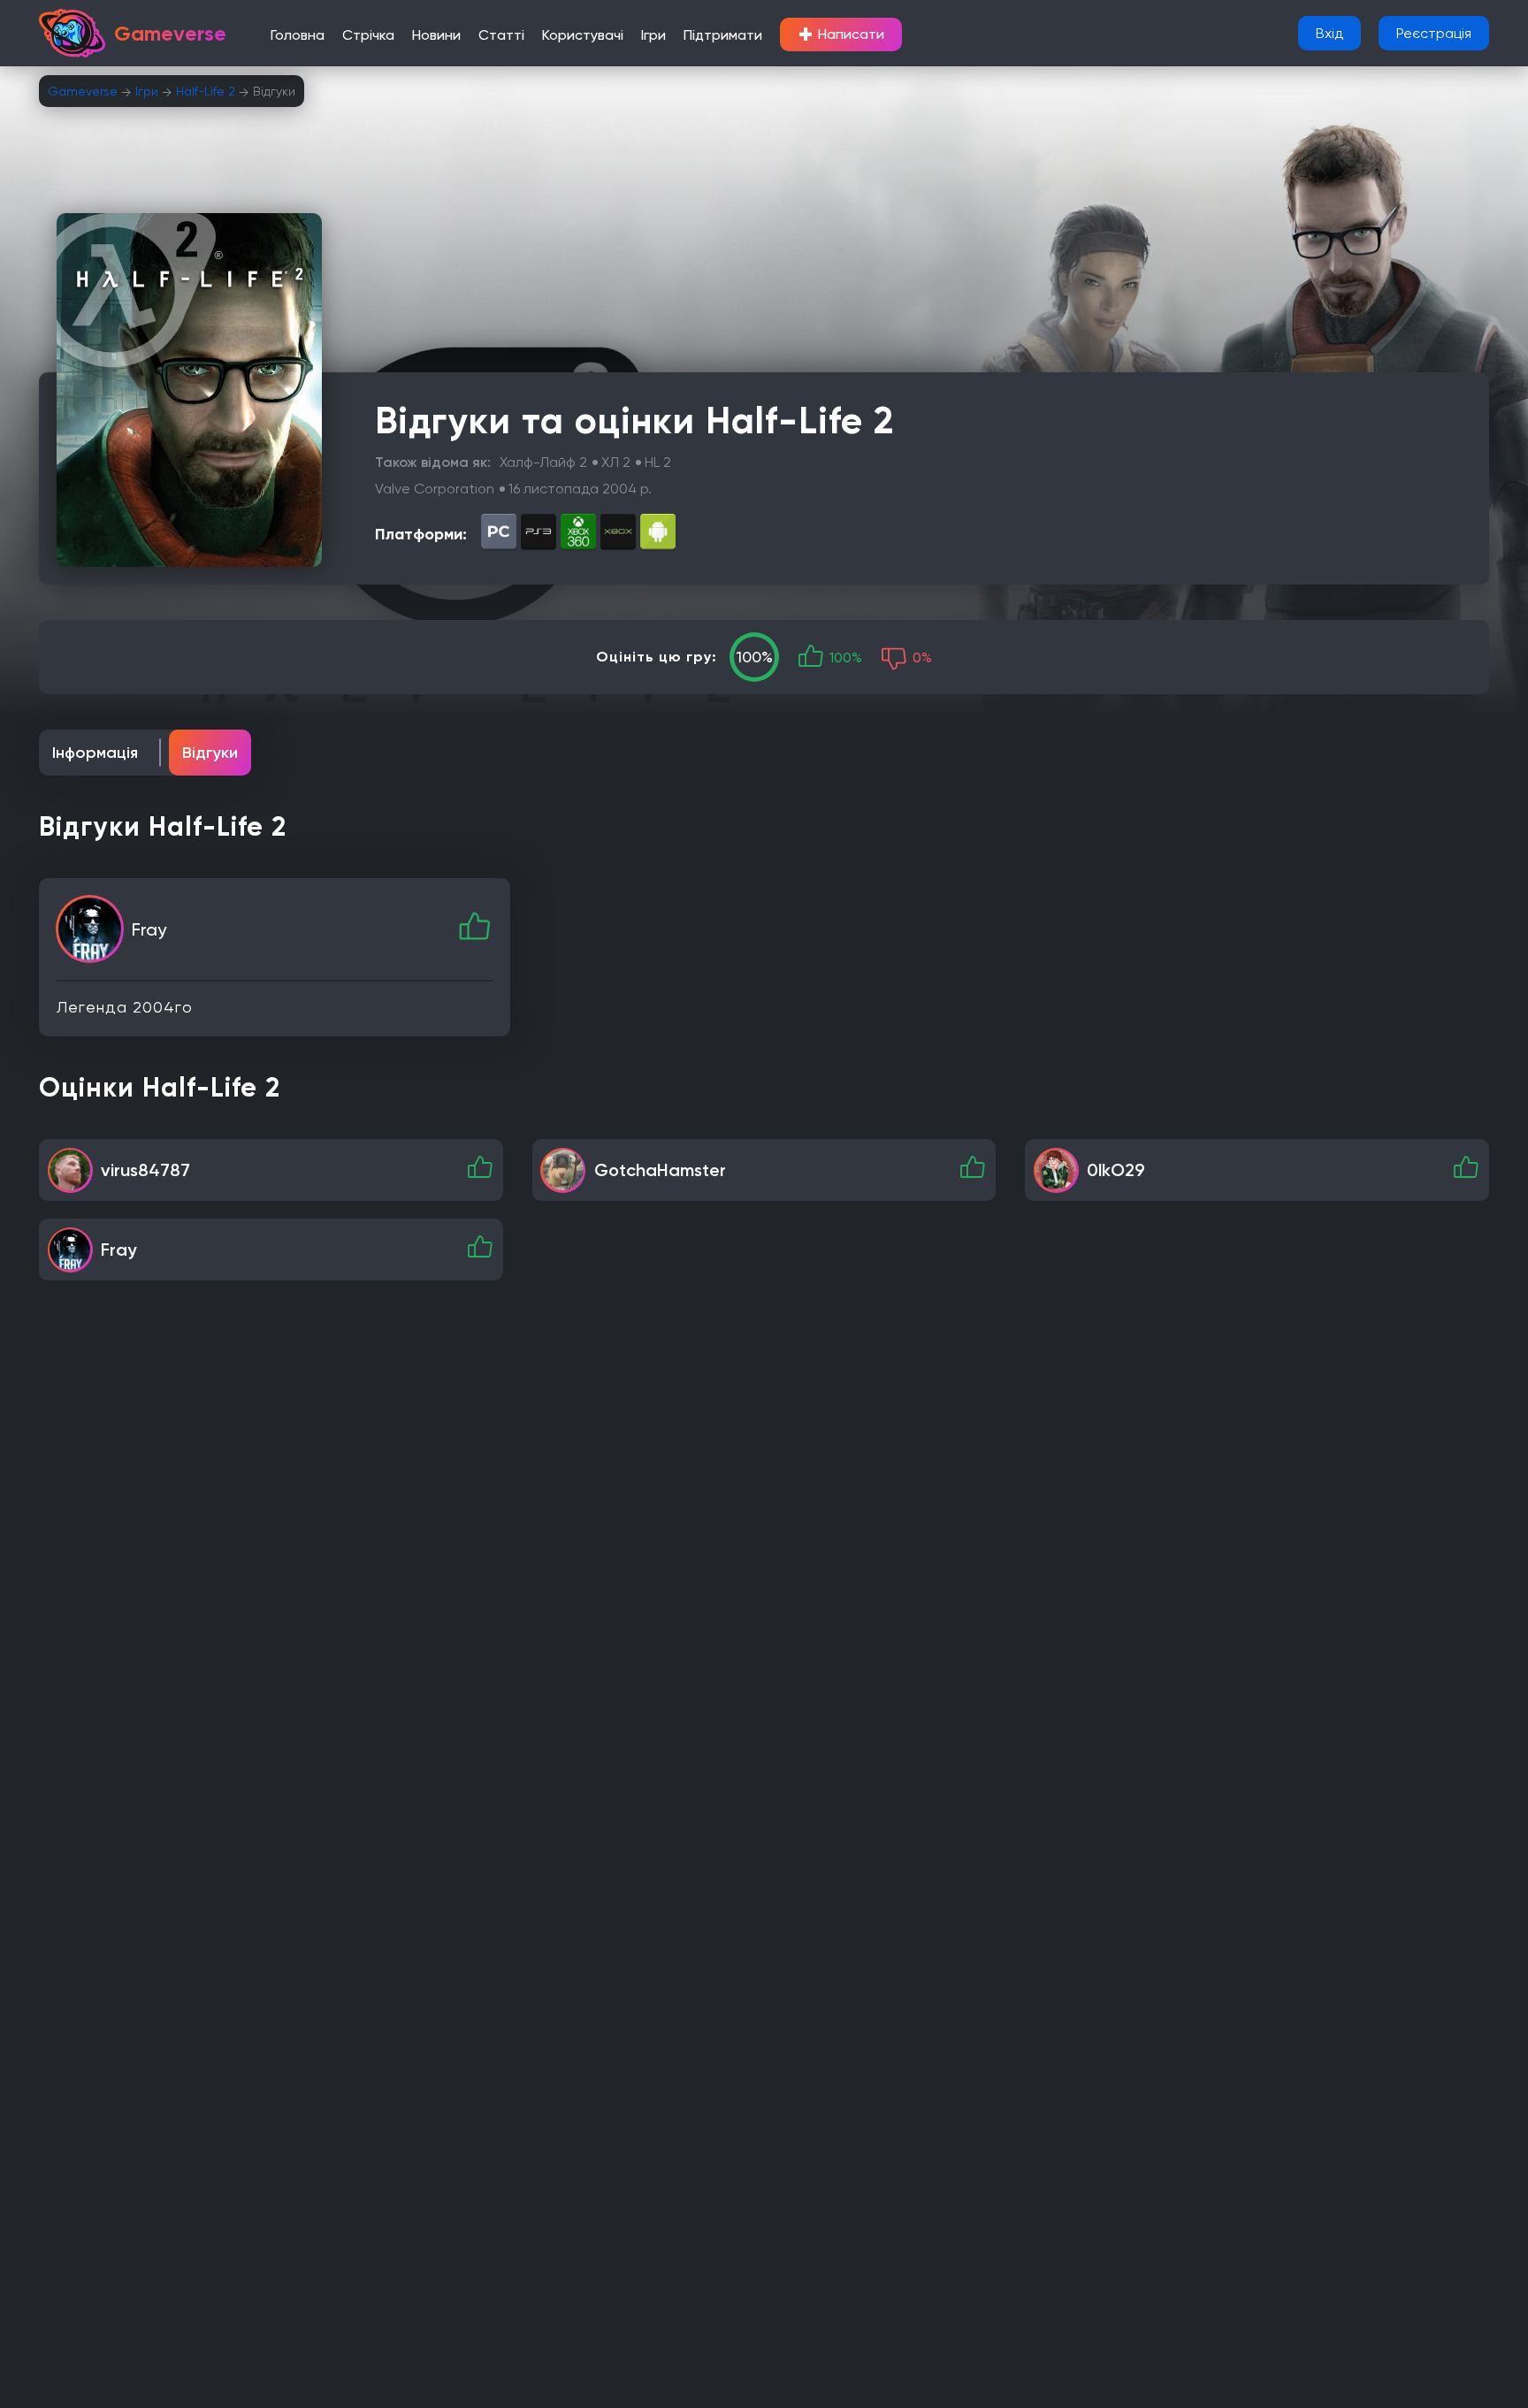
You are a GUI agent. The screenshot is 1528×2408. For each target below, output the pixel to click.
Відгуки (210, 753)
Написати (841, 34)
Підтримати (723, 35)
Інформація (95, 753)
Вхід (1329, 33)
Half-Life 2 (206, 91)
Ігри (653, 35)
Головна (298, 35)
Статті (501, 35)
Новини (436, 35)
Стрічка (368, 35)
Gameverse (83, 91)
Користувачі (583, 35)
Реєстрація (1434, 33)
